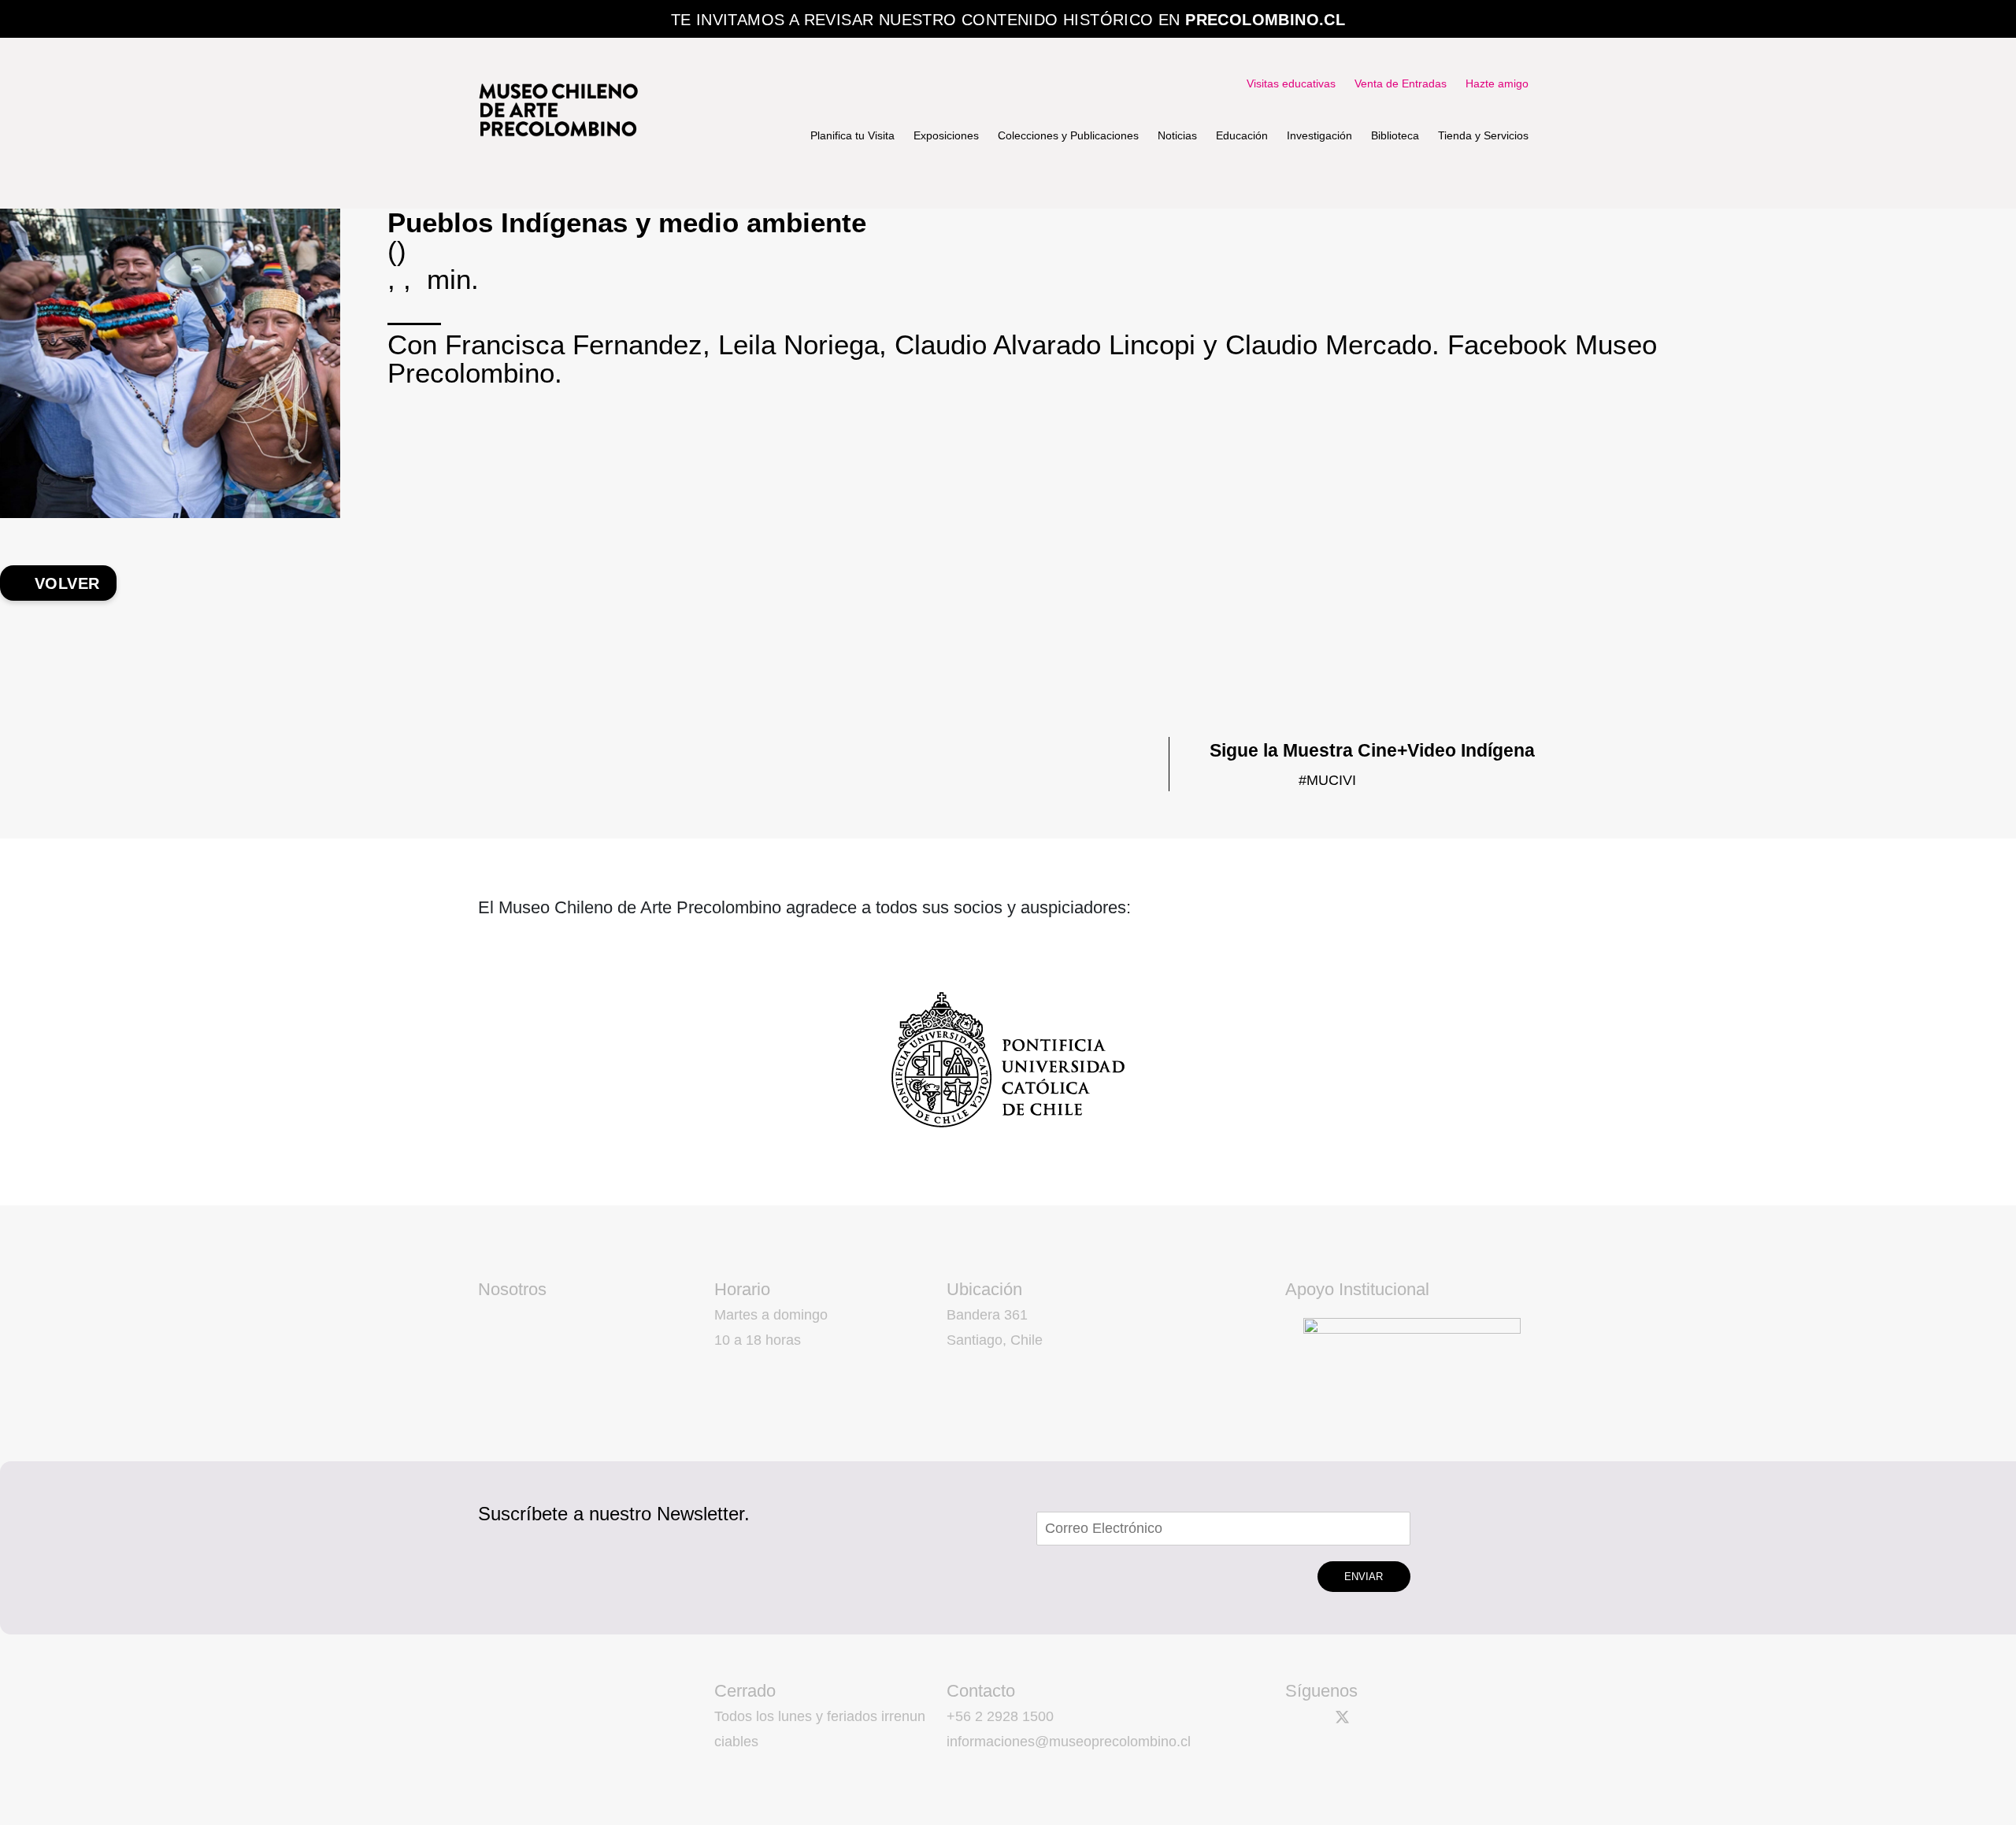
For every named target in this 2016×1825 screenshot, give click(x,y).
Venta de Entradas (1401, 83)
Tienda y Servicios (1483, 135)
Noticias (1177, 135)
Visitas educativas (1291, 83)
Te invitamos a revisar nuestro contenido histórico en (1008, 20)
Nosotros (512, 1289)
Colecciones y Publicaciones (1068, 135)
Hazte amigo (1497, 83)
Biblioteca (1395, 135)
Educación (1242, 135)
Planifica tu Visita (852, 135)
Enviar (1364, 1577)
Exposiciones (946, 135)
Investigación (1319, 135)
